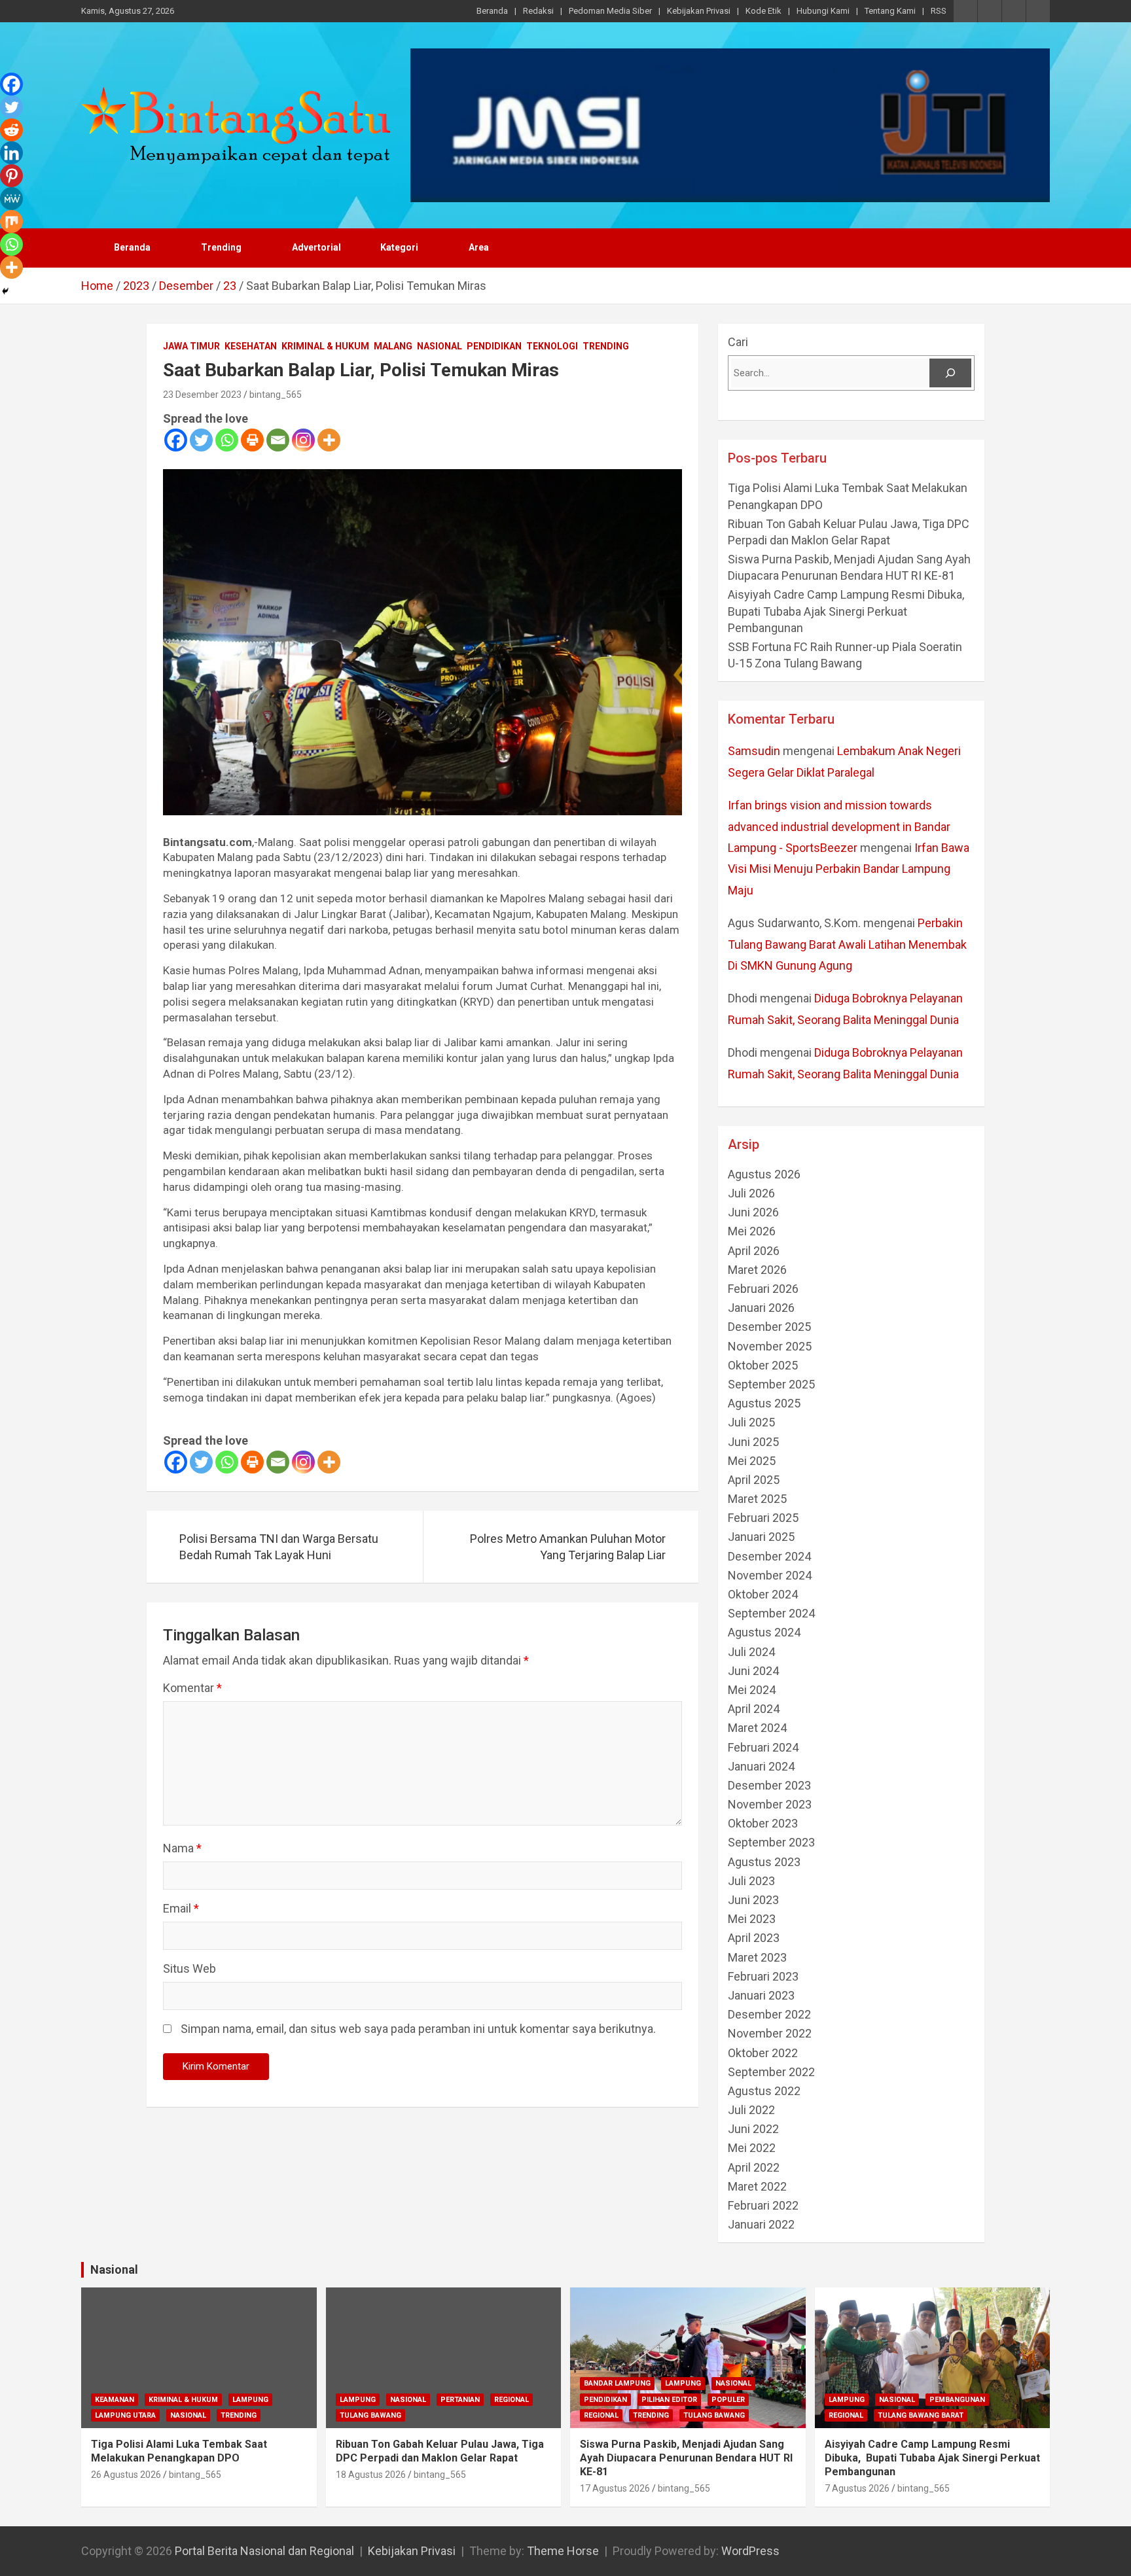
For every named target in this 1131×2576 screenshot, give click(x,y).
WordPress (750, 2551)
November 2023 (770, 1804)
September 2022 (771, 2072)
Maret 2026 (757, 1270)
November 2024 (770, 1575)
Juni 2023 (753, 1900)
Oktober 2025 (763, 1365)
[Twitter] (201, 440)
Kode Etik (763, 11)
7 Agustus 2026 (857, 2488)
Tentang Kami (890, 11)
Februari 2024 (763, 1747)
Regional (512, 2400)
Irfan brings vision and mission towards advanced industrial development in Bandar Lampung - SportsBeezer (839, 826)
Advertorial (316, 247)
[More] (329, 440)
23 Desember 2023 (202, 395)
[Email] (278, 440)
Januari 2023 (761, 1995)
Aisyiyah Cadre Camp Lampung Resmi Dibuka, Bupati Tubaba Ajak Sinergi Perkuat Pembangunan (847, 611)
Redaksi (538, 11)
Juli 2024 (751, 1652)
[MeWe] (11, 199)
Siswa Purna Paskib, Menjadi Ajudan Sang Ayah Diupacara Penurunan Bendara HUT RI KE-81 (686, 2458)
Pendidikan (494, 346)
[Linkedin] (11, 153)
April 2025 (754, 1480)
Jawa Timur (191, 346)
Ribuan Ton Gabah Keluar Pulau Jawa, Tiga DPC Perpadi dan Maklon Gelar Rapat (440, 2451)
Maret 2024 (757, 1728)
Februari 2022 (763, 2205)
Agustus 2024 (764, 1632)
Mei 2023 (752, 1919)
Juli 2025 (751, 1422)
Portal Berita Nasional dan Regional (264, 2551)
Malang (393, 346)
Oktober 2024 (763, 1594)
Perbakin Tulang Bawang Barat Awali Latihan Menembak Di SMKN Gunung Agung (847, 944)
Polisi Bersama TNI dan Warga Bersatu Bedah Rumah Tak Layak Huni (279, 1547)
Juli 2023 (751, 1881)
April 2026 (754, 1251)
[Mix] (11, 221)
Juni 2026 (753, 1212)
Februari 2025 (763, 1518)
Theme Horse (563, 2551)
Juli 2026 (751, 1193)
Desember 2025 (769, 1327)
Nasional (440, 346)
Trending (221, 247)
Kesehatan (251, 346)
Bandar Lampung (617, 2383)
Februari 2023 (763, 1976)
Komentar (192, 1688)
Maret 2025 (757, 1499)
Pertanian (460, 2400)
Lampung (250, 2400)
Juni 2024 (753, 1671)
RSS (939, 11)
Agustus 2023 (764, 1862)
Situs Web (189, 1968)
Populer (728, 2400)
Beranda (492, 11)
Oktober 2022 (763, 2053)
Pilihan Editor (669, 2400)
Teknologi (552, 346)
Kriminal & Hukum (325, 346)
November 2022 (770, 2033)
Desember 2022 (769, 2014)
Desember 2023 (769, 1785)
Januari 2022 (761, 2224)
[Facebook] (176, 440)
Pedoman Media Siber (610, 11)
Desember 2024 (769, 1556)
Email (181, 1908)
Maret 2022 (757, 2186)
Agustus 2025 (764, 1403)
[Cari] (950, 373)
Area (479, 247)
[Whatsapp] (227, 440)
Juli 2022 (751, 2110)
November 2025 (770, 1346)
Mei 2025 (752, 1461)
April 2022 (754, 2167)
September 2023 (771, 1842)
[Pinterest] (11, 176)
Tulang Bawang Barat (921, 2415)
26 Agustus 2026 (126, 2475)
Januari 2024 (761, 1766)
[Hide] (5, 291)
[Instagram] (303, 440)
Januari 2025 (761, 1537)
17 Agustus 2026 (615, 2488)
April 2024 (754, 1709)
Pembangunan (957, 2400)
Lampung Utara (125, 2415)
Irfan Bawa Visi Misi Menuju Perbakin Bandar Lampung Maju (849, 869)
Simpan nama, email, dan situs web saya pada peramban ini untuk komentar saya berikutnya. (418, 2029)
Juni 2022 (753, 2129)
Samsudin (754, 751)
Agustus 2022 (764, 2091)
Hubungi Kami (823, 11)
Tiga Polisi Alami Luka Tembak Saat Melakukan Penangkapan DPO (179, 2451)
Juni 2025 (753, 1442)
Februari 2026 (763, 1289)
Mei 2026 (752, 1231)
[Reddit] (11, 130)
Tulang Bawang (370, 2415)
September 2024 (771, 1613)
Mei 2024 (752, 1690)
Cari (738, 342)
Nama (182, 1848)
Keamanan (115, 2400)
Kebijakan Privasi (699, 11)
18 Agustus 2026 (371, 2475)
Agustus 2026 (764, 1174)
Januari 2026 (761, 1308)
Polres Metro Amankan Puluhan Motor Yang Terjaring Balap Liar (568, 1547)
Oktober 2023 (763, 1823)
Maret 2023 (757, 1957)
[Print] (252, 440)
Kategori (399, 247)
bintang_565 (276, 395)
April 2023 (754, 1938)
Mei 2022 (752, 2148)
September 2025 (771, 1384)
